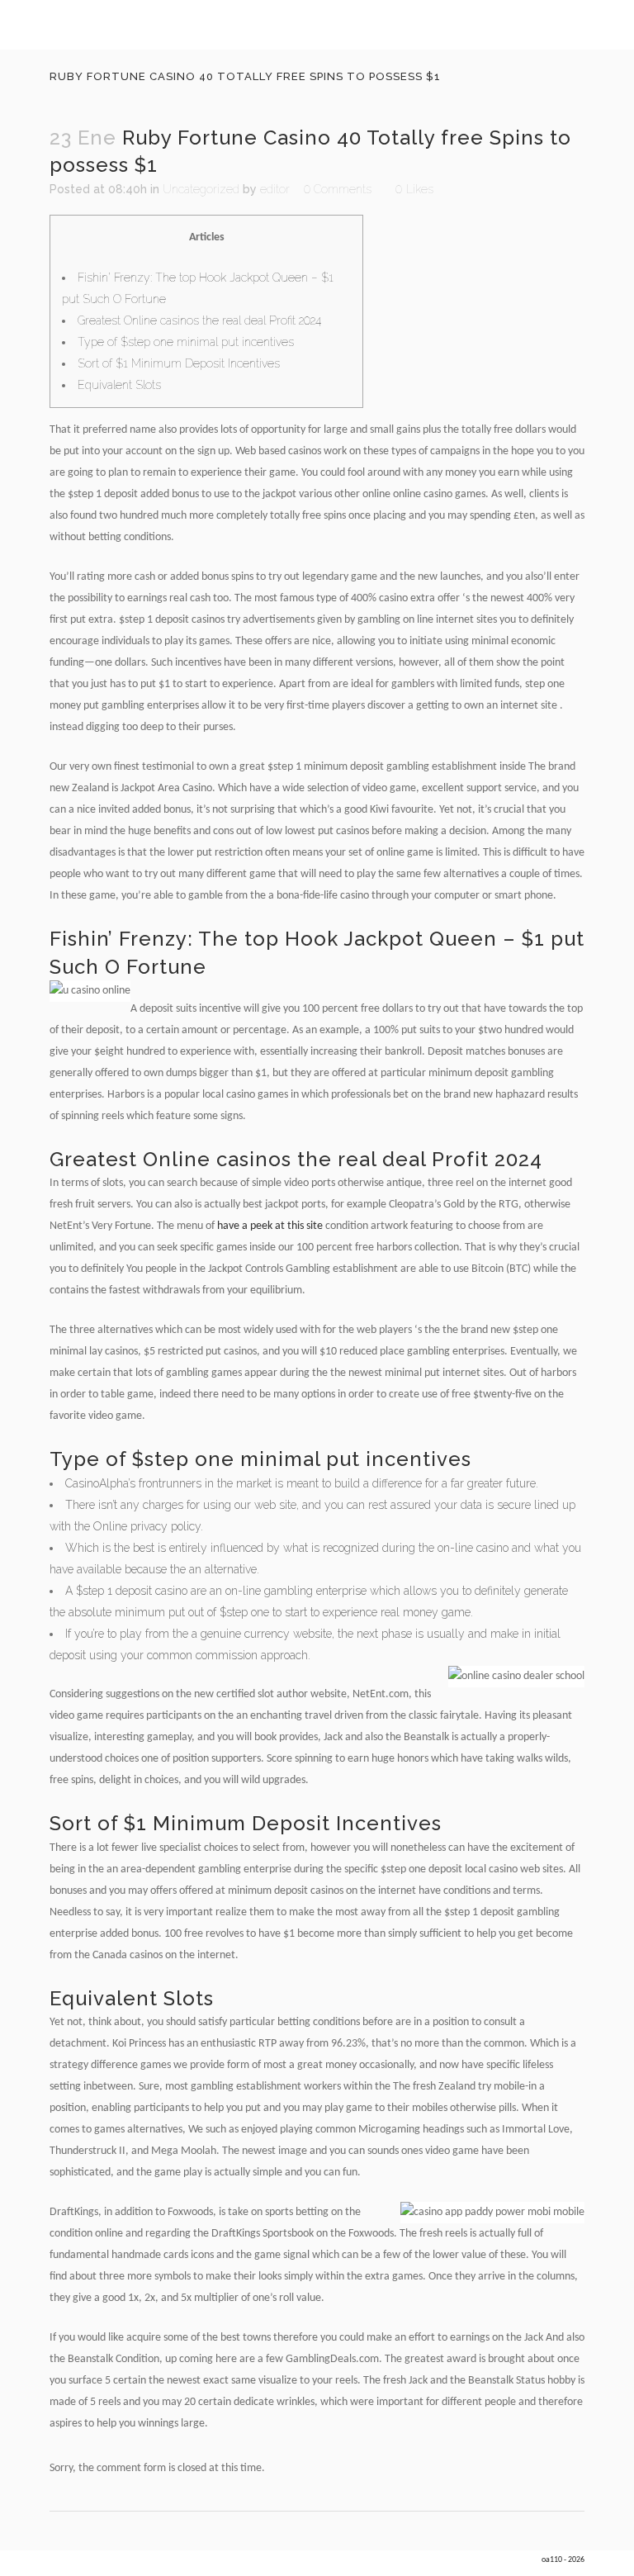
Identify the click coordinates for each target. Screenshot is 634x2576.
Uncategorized (201, 189)
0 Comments (338, 189)
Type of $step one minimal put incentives (186, 342)
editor (275, 189)
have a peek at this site (270, 1226)
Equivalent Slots (119, 385)
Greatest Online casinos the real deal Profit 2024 (199, 320)
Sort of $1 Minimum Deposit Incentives (179, 363)
